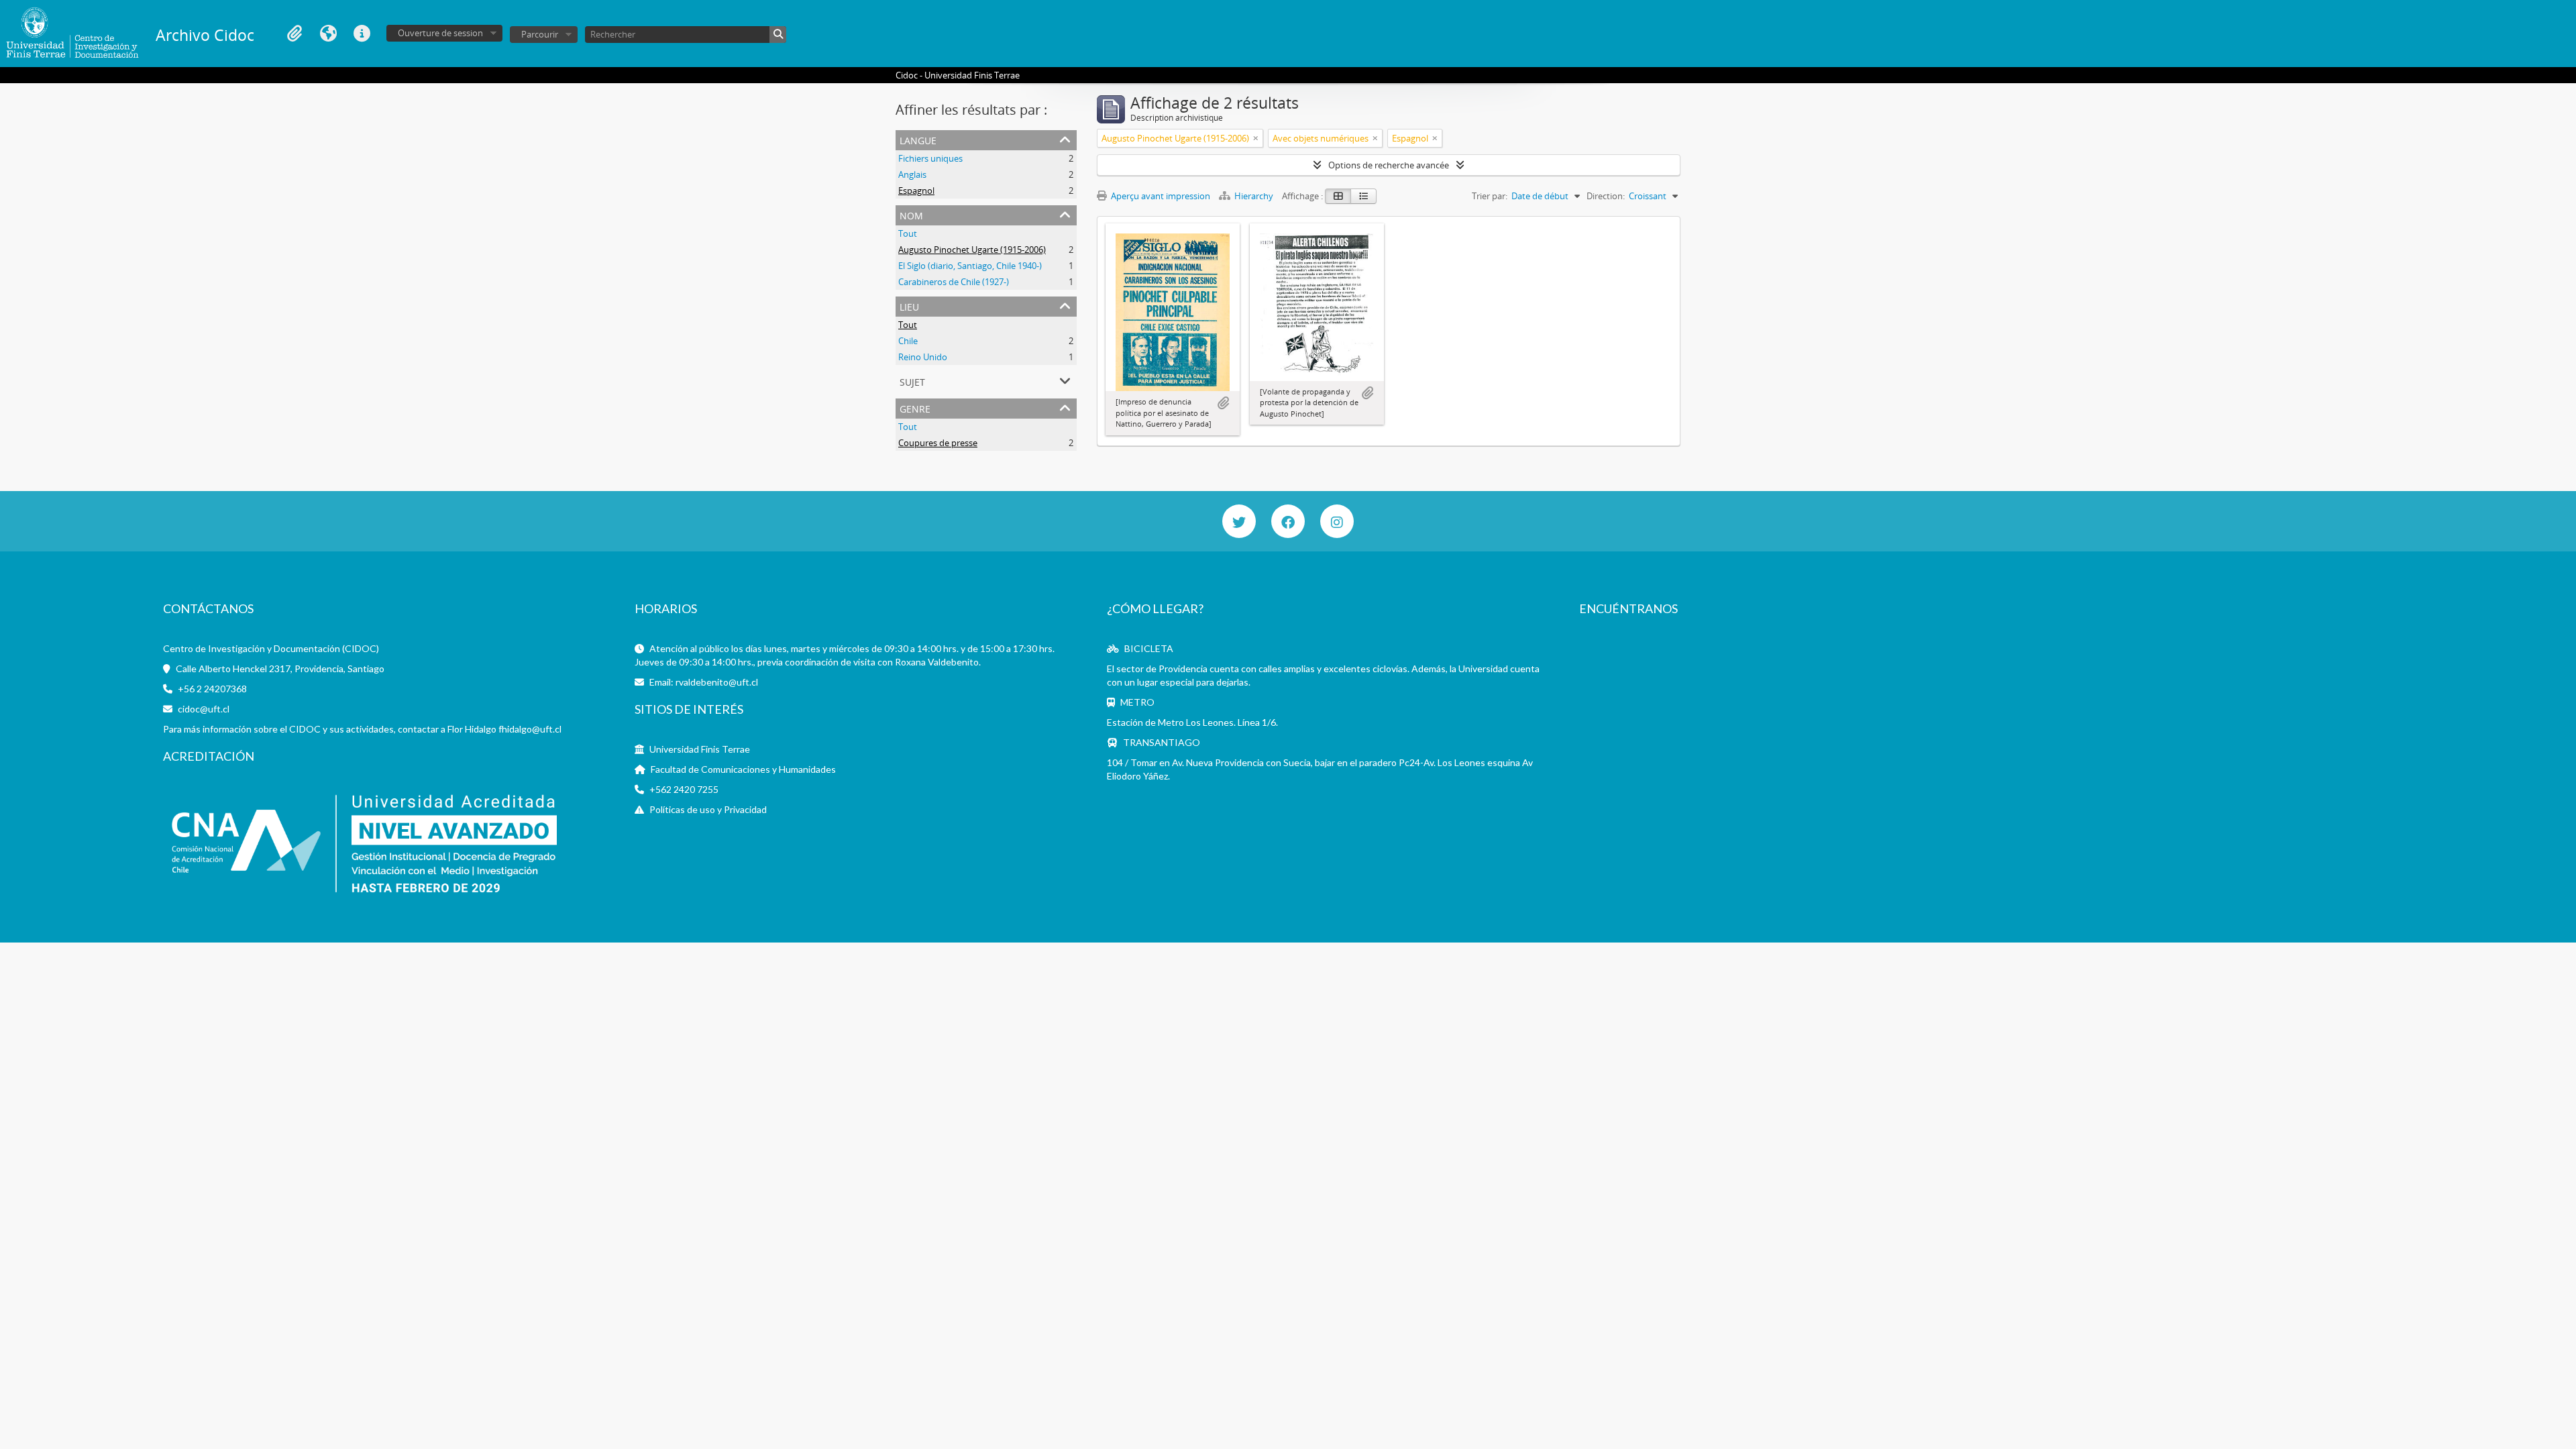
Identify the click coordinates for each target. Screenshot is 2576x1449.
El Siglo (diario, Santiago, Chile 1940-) (970, 266)
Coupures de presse (938, 443)
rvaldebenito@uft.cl (717, 682)
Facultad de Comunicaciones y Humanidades (743, 769)
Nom (911, 214)
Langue (328, 34)
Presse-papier (294, 34)
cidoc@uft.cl (204, 709)
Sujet (912, 381)
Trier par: (1490, 196)
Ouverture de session (440, 33)
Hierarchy (1254, 196)
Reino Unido (923, 357)
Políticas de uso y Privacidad (708, 809)
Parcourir (540, 34)
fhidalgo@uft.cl (530, 729)
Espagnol (916, 191)
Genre (915, 408)
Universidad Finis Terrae (700, 749)
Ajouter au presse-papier (1223, 403)
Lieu (909, 306)
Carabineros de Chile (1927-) (954, 282)
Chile (908, 341)
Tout (908, 233)
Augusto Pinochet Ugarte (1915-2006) (972, 250)
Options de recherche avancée (1389, 165)
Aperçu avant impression (1160, 196)
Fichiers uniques (930, 158)
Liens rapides (362, 34)
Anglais (912, 174)
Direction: (1606, 196)
